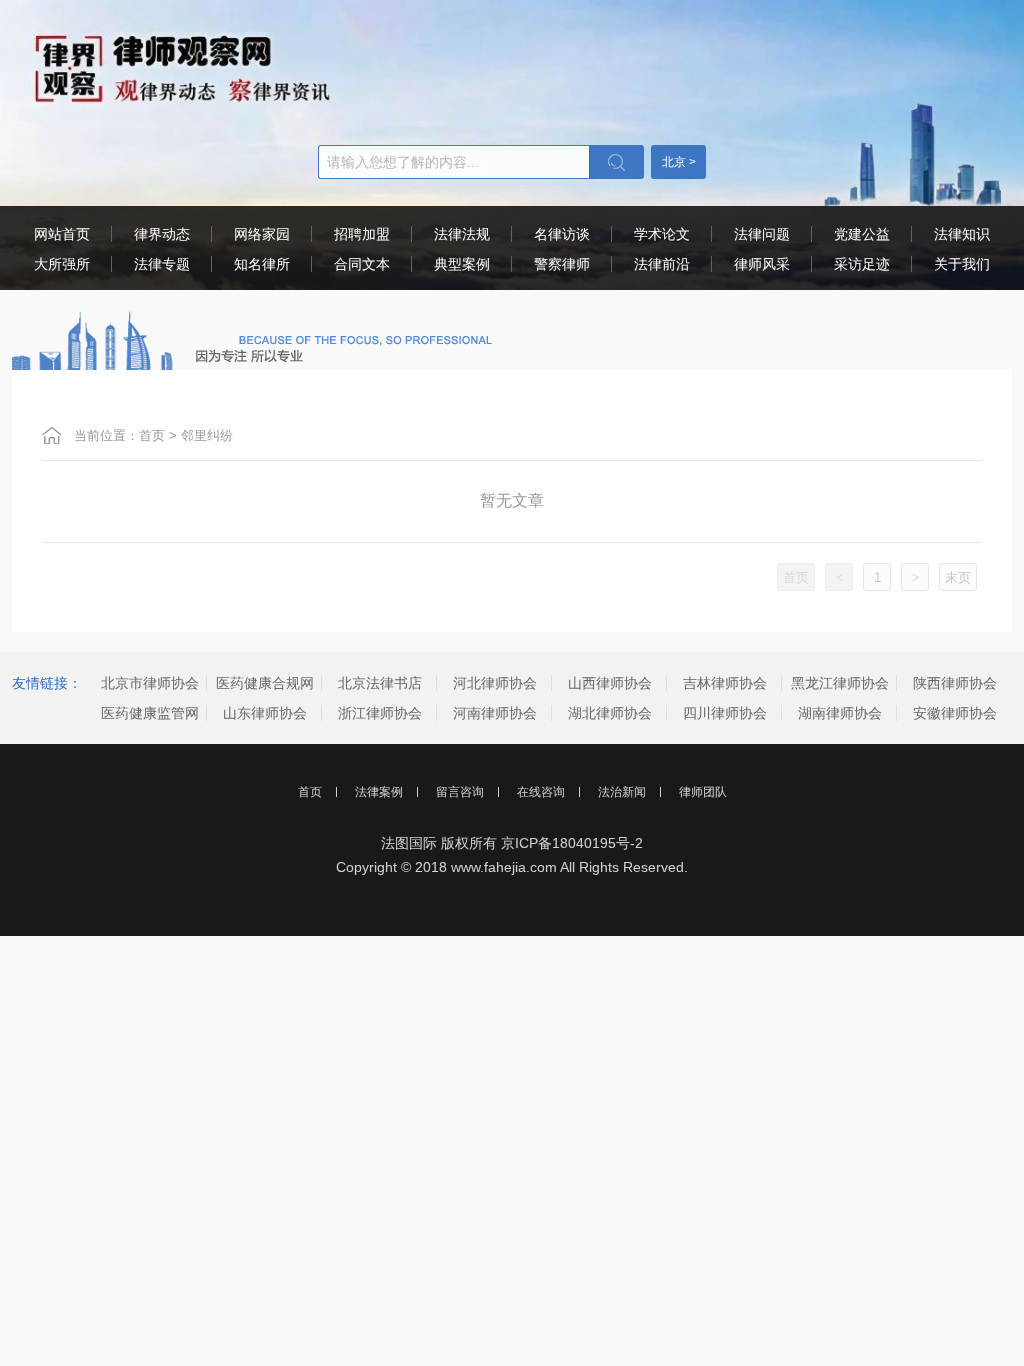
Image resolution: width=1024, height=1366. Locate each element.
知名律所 (262, 264)
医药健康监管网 (150, 713)
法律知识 (962, 234)
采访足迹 (862, 264)
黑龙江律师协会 (840, 683)
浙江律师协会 (380, 713)
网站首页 (62, 234)
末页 (958, 577)
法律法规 (462, 234)
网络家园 (262, 234)
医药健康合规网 (265, 683)
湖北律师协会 (610, 713)
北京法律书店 (380, 683)
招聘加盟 (362, 234)
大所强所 (62, 264)
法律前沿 (662, 264)
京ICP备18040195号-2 (572, 843)
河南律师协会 (495, 713)
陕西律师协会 (955, 683)
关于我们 (962, 264)
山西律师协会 (610, 683)
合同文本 (362, 264)
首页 (152, 435)
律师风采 (762, 264)
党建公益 (862, 234)
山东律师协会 (265, 713)
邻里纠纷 (207, 435)
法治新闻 (622, 792)
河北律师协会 (495, 683)
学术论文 (662, 234)
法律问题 (762, 234)
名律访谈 (562, 234)
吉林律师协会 (725, 683)
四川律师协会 (725, 713)
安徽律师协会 (955, 713)
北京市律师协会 (150, 683)
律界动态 (162, 234)
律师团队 (703, 792)
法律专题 (162, 264)
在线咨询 (541, 792)
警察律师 (562, 264)
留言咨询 (460, 792)
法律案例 (379, 792)
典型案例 (462, 264)
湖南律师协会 (840, 713)
